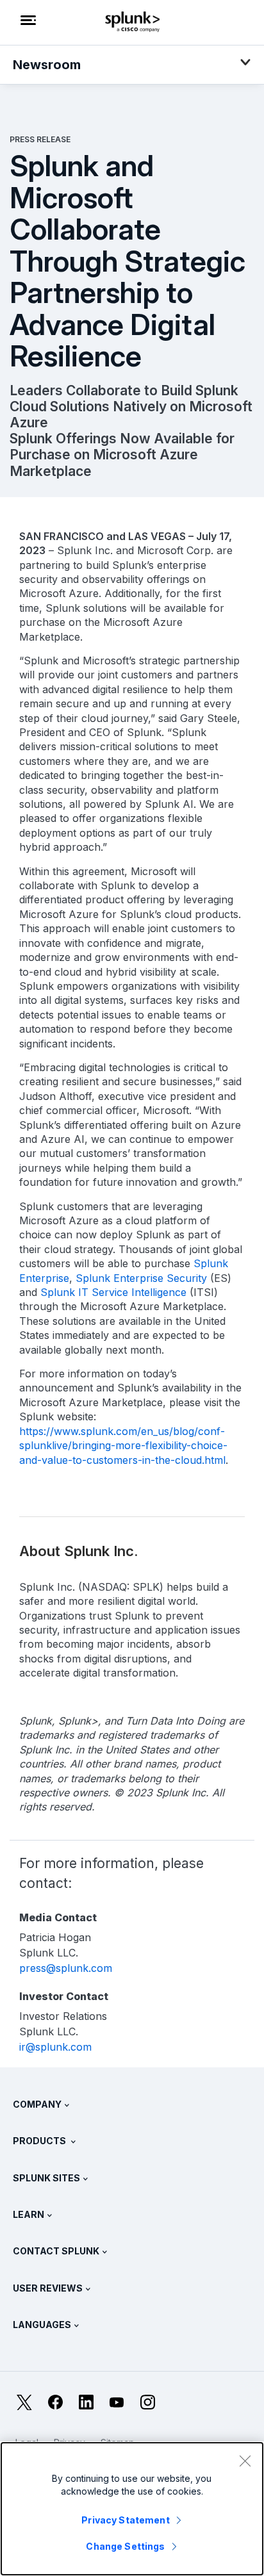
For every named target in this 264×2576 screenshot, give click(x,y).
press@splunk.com (66, 1968)
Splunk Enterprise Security (140, 1278)
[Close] (245, 2461)
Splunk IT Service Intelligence (112, 1292)
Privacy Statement (125, 2520)
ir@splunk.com (55, 2047)
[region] (132, 2509)
